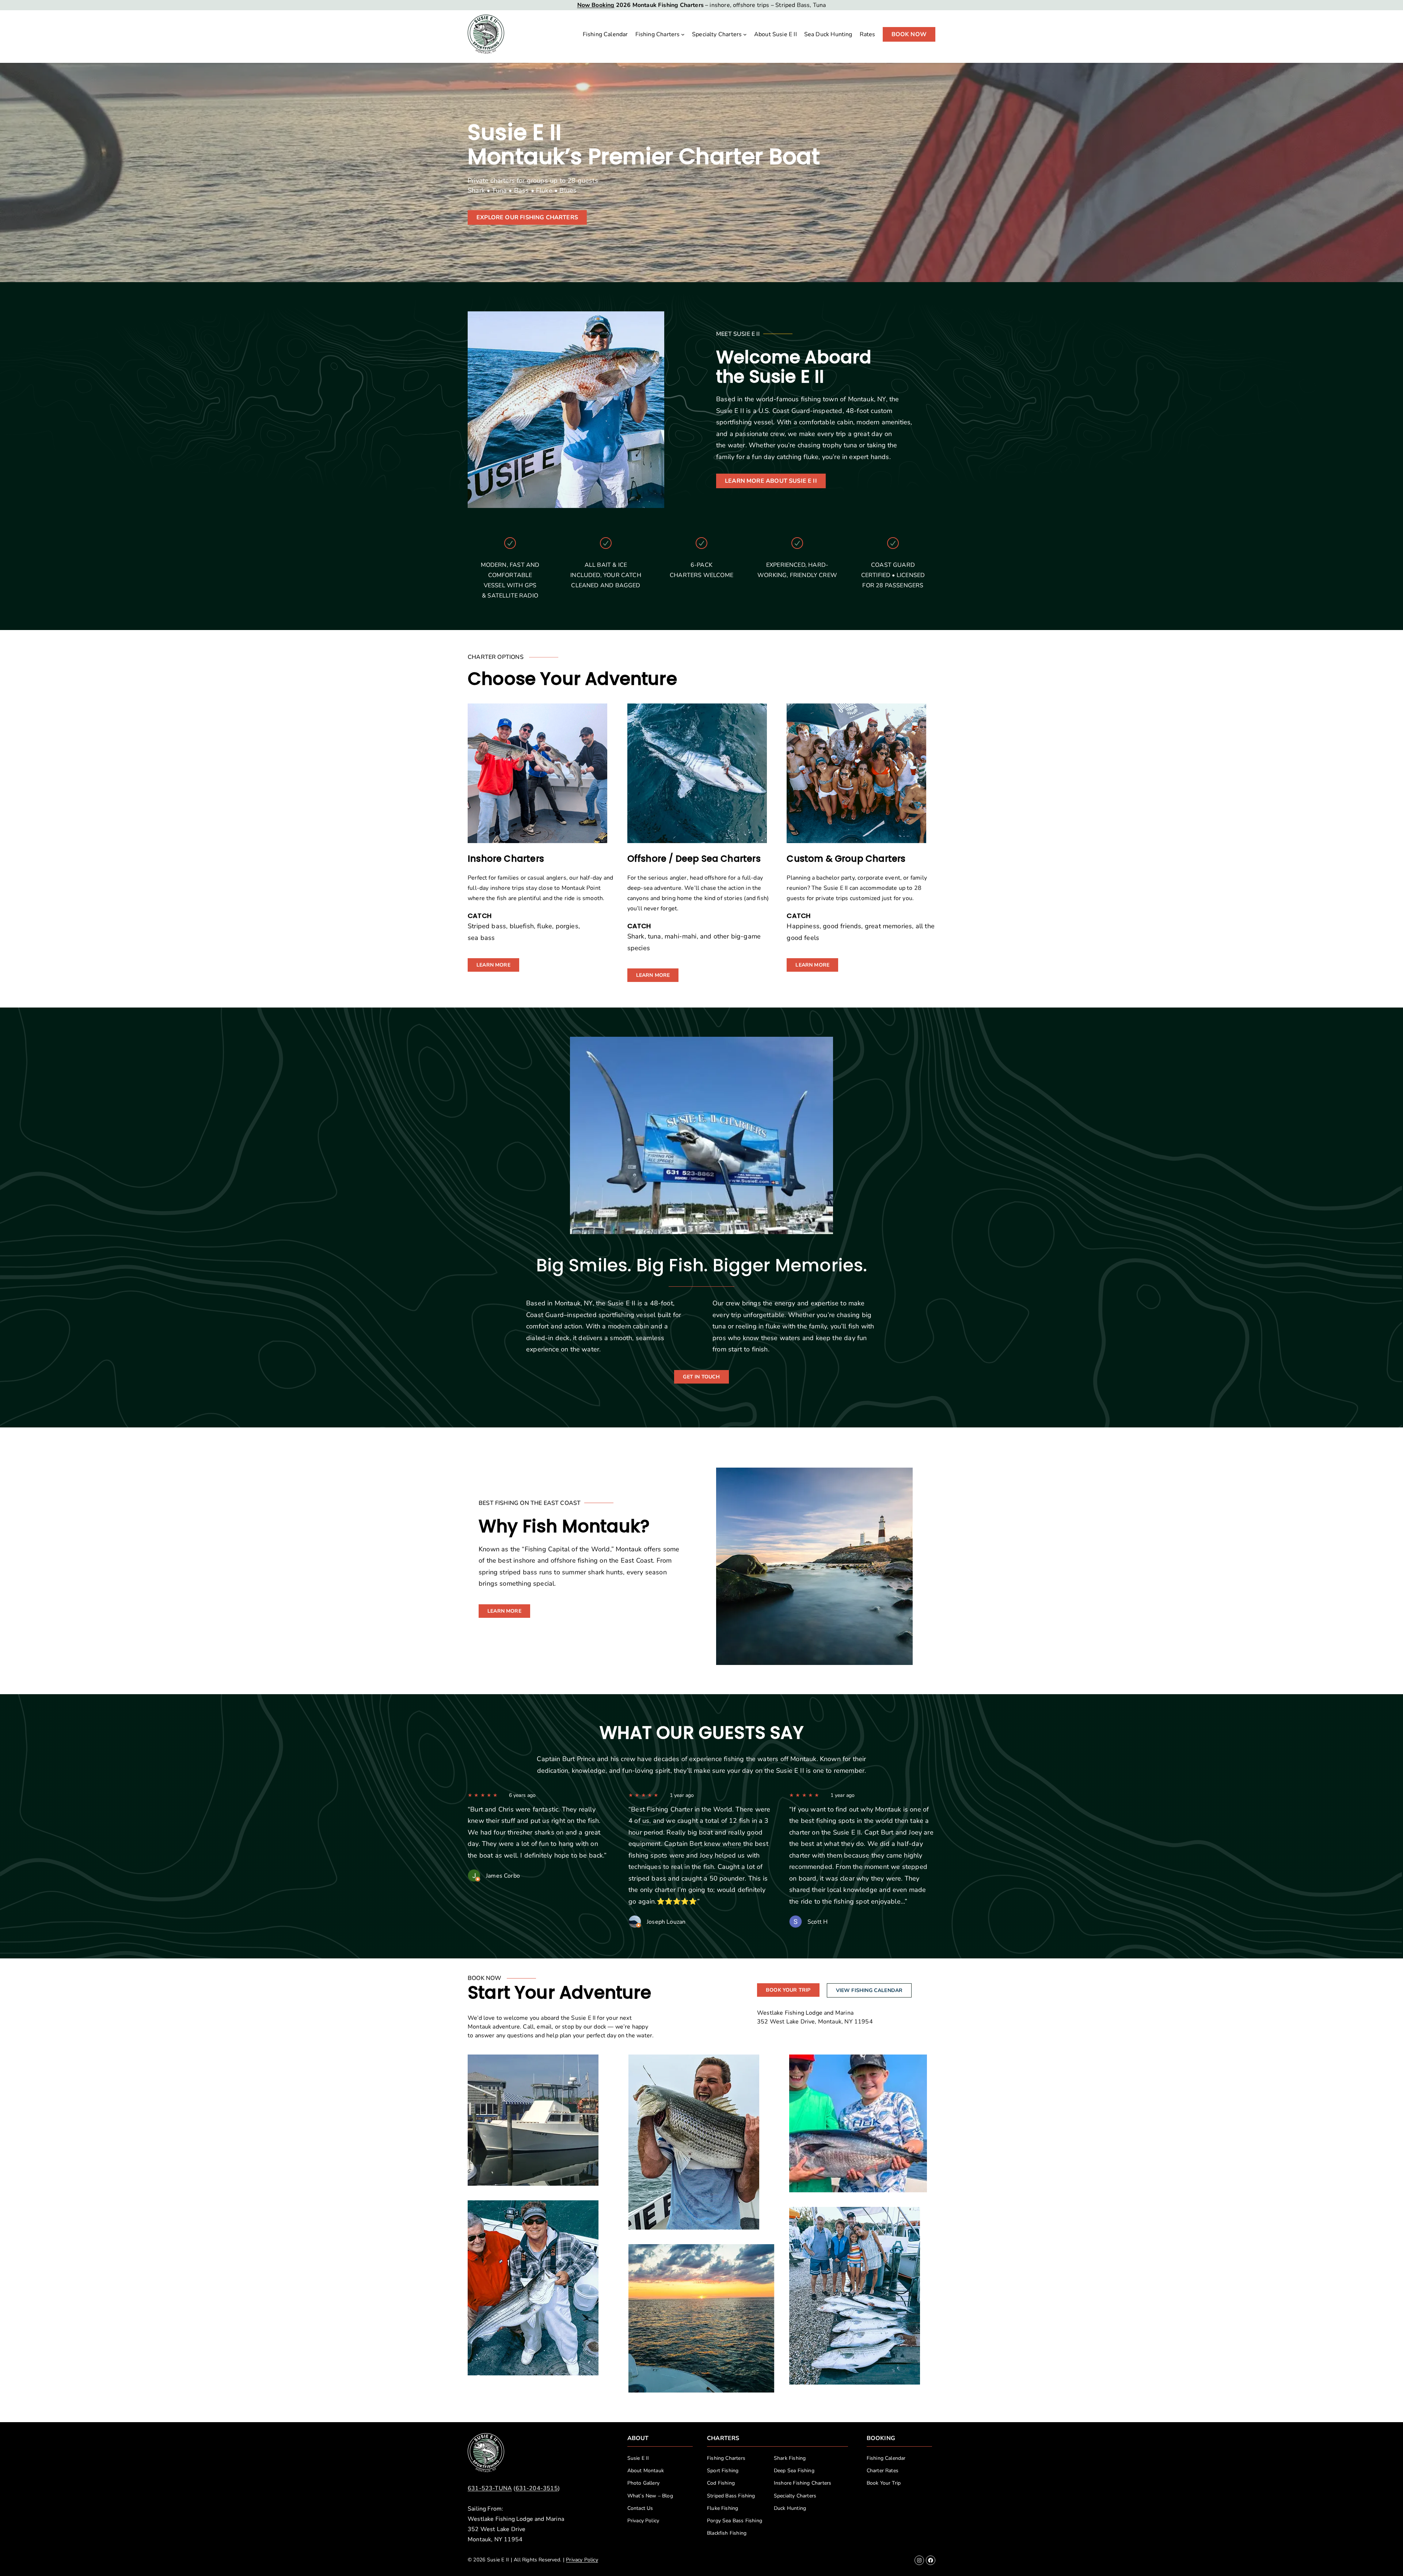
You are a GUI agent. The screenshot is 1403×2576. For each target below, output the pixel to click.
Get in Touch (701, 1377)
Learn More (493, 965)
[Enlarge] (589, 2064)
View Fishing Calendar (869, 1990)
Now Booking (596, 5)
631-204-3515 (537, 2488)
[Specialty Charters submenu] (745, 34)
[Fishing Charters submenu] (683, 34)
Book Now (909, 34)
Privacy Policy (582, 2560)
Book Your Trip (788, 1990)
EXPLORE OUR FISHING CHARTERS (527, 217)
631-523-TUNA (490, 2488)
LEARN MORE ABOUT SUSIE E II (771, 481)
